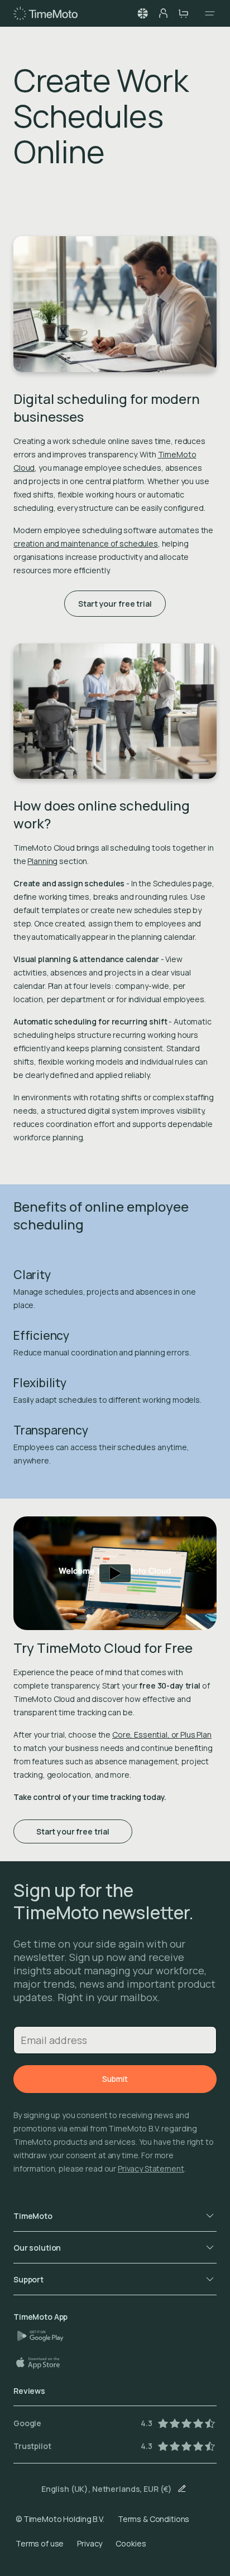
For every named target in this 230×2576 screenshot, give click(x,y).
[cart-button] (183, 13)
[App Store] (44, 2363)
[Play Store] (45, 2336)
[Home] (45, 13)
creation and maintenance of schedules (86, 543)
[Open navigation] (207, 13)
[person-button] (163, 13)
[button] (143, 13)
